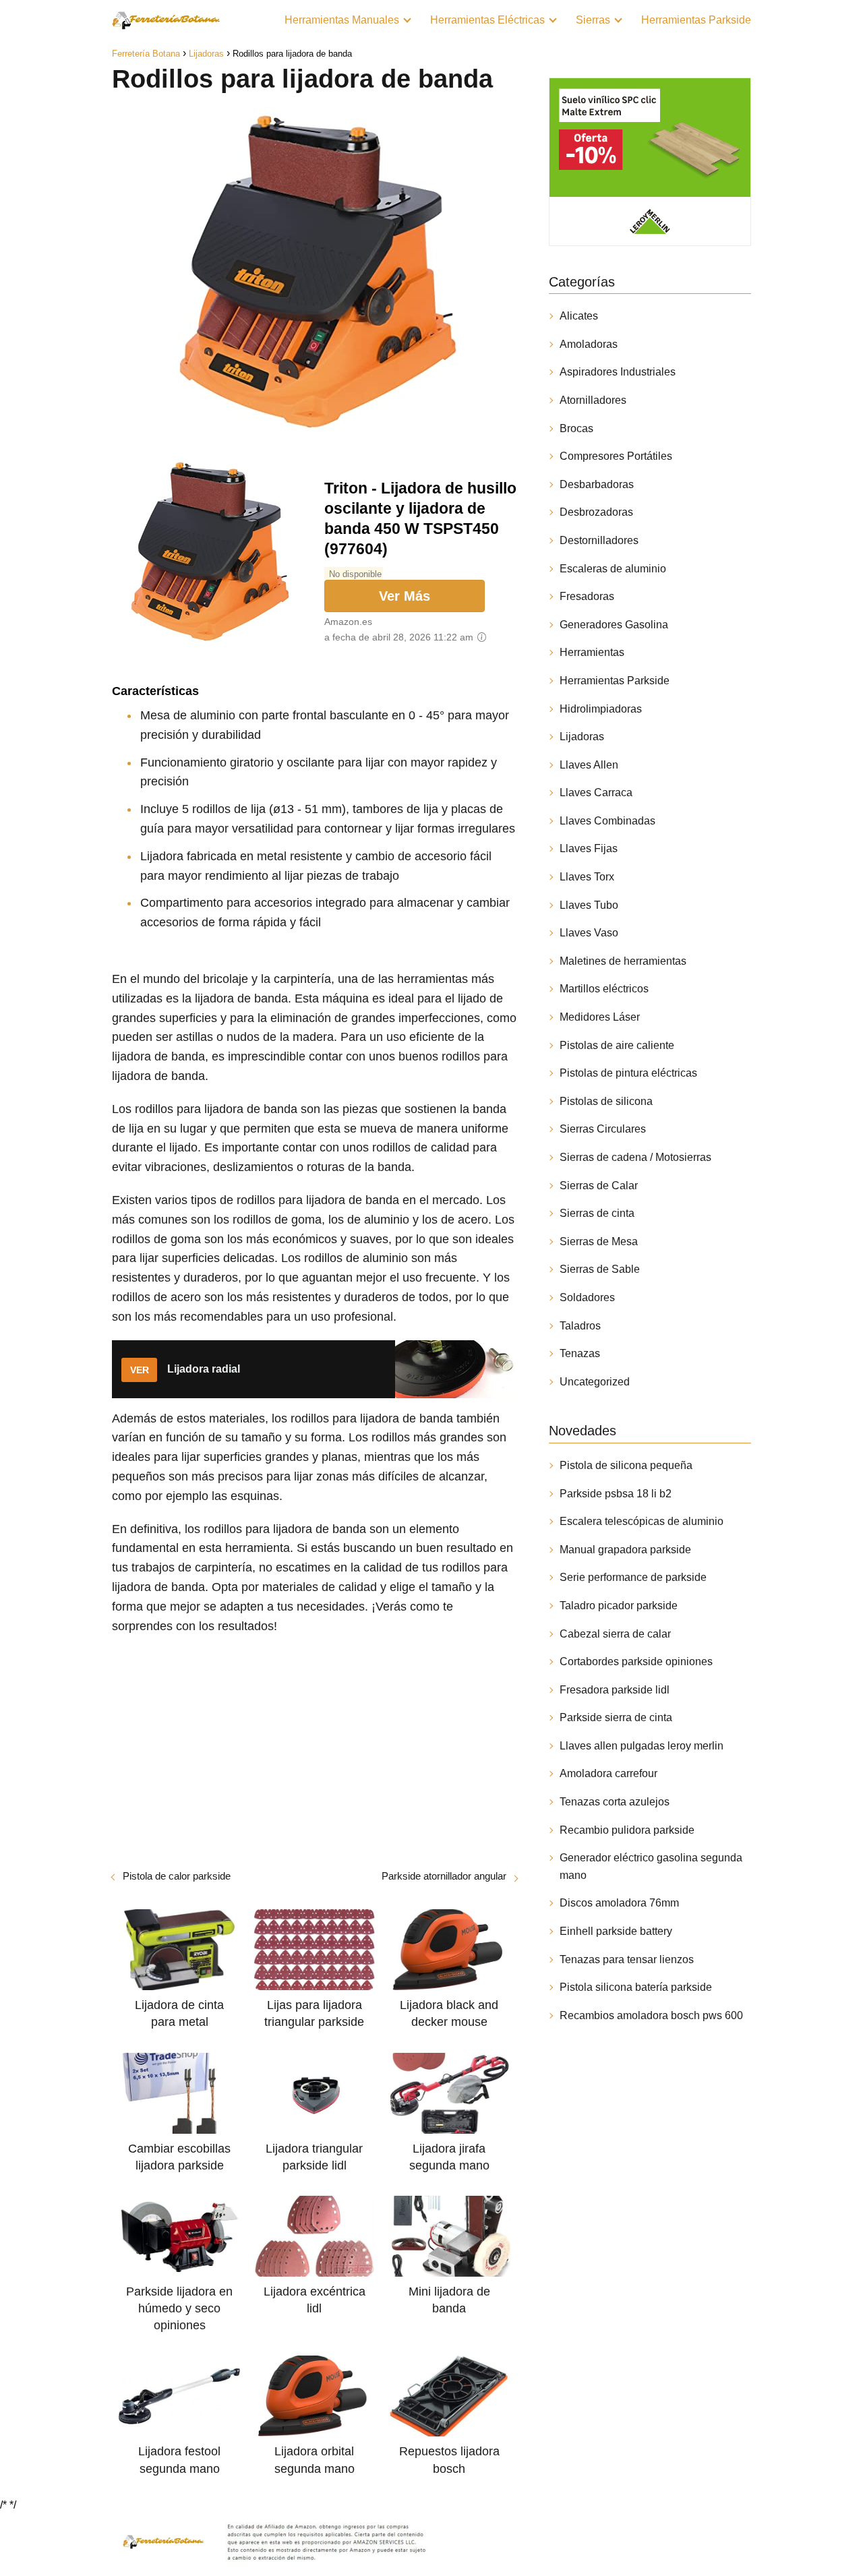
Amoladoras (589, 344)
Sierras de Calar (599, 1186)
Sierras (593, 20)
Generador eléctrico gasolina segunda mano (651, 1866)
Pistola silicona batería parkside (636, 1987)
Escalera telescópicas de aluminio (642, 1521)
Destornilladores (599, 540)
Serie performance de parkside (633, 1577)
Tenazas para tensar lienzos (627, 1959)
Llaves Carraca (596, 792)
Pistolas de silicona (606, 1101)
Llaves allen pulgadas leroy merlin (642, 1746)
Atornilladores (593, 400)
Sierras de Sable (600, 1269)
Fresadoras (587, 596)
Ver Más (405, 596)
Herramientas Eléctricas (487, 20)
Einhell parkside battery (616, 1931)
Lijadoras (582, 737)
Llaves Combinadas (607, 821)
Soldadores (587, 1297)
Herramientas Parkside (696, 20)
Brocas (576, 428)
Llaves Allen (589, 765)
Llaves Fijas (589, 848)
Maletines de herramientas (623, 961)
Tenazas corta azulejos (615, 1802)
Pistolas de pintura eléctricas (628, 1073)
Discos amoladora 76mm (619, 1903)
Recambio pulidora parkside (627, 1830)
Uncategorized (595, 1382)
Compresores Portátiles (616, 456)
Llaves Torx (587, 877)
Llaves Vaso (589, 933)
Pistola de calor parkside (177, 1876)
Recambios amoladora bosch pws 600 (651, 2015)
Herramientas (592, 652)
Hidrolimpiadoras (601, 709)
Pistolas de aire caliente (617, 1045)
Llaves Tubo (589, 905)
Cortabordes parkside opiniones (636, 1661)
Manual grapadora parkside (625, 1550)
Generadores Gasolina (614, 625)
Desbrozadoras (596, 512)
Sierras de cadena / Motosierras (635, 1157)
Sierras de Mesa (599, 1241)
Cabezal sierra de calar (615, 1634)
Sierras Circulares (603, 1129)
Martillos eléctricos (604, 989)
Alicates (579, 316)
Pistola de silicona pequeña (626, 1465)
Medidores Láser (600, 1017)
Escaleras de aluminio (613, 569)
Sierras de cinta (597, 1213)
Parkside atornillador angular (444, 1876)
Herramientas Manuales (342, 20)
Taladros (580, 1326)
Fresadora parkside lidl (615, 1690)
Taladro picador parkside (619, 1606)
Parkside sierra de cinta (616, 1717)
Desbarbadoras (597, 484)
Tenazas (580, 1353)
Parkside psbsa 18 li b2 (616, 1494)
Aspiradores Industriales (618, 372)
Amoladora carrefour (608, 1773)
